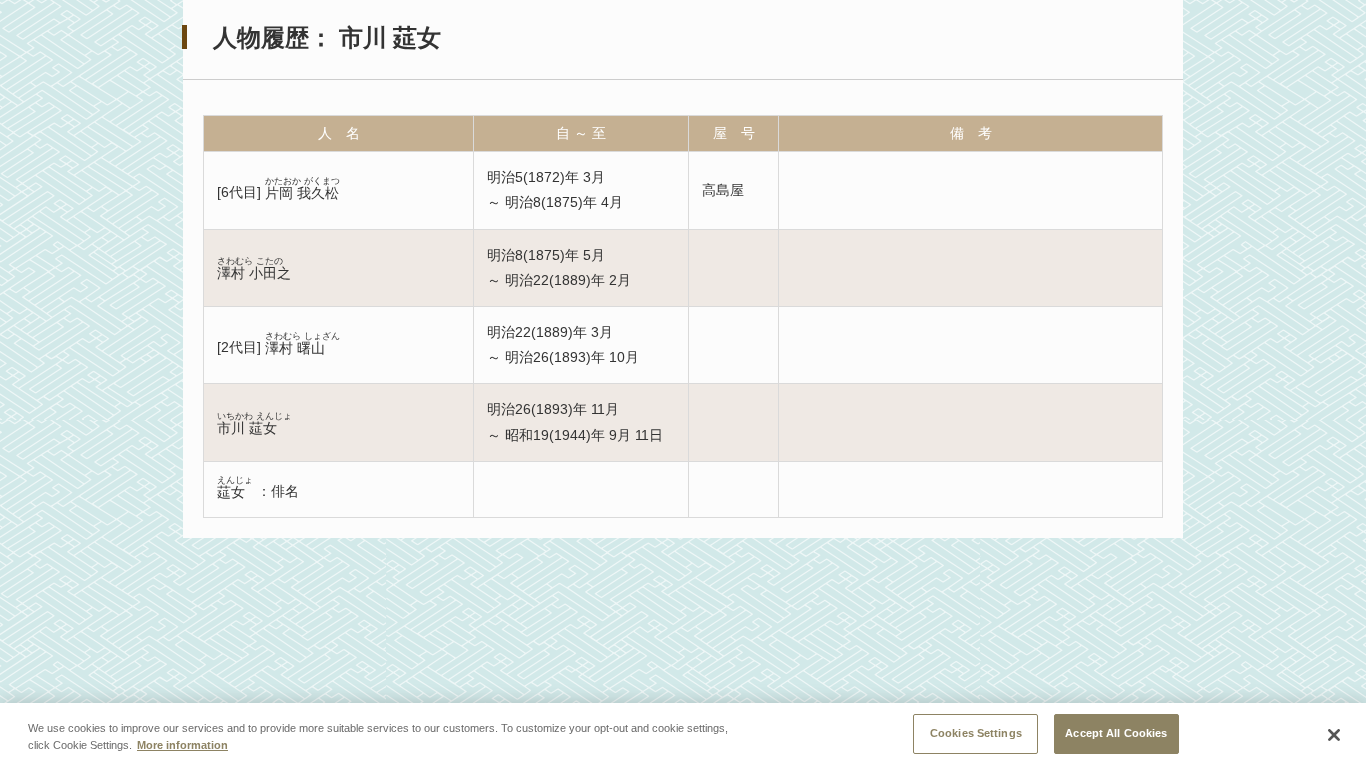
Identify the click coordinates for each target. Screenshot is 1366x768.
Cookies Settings (976, 733)
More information (182, 746)
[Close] (1334, 735)
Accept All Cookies (1116, 733)
